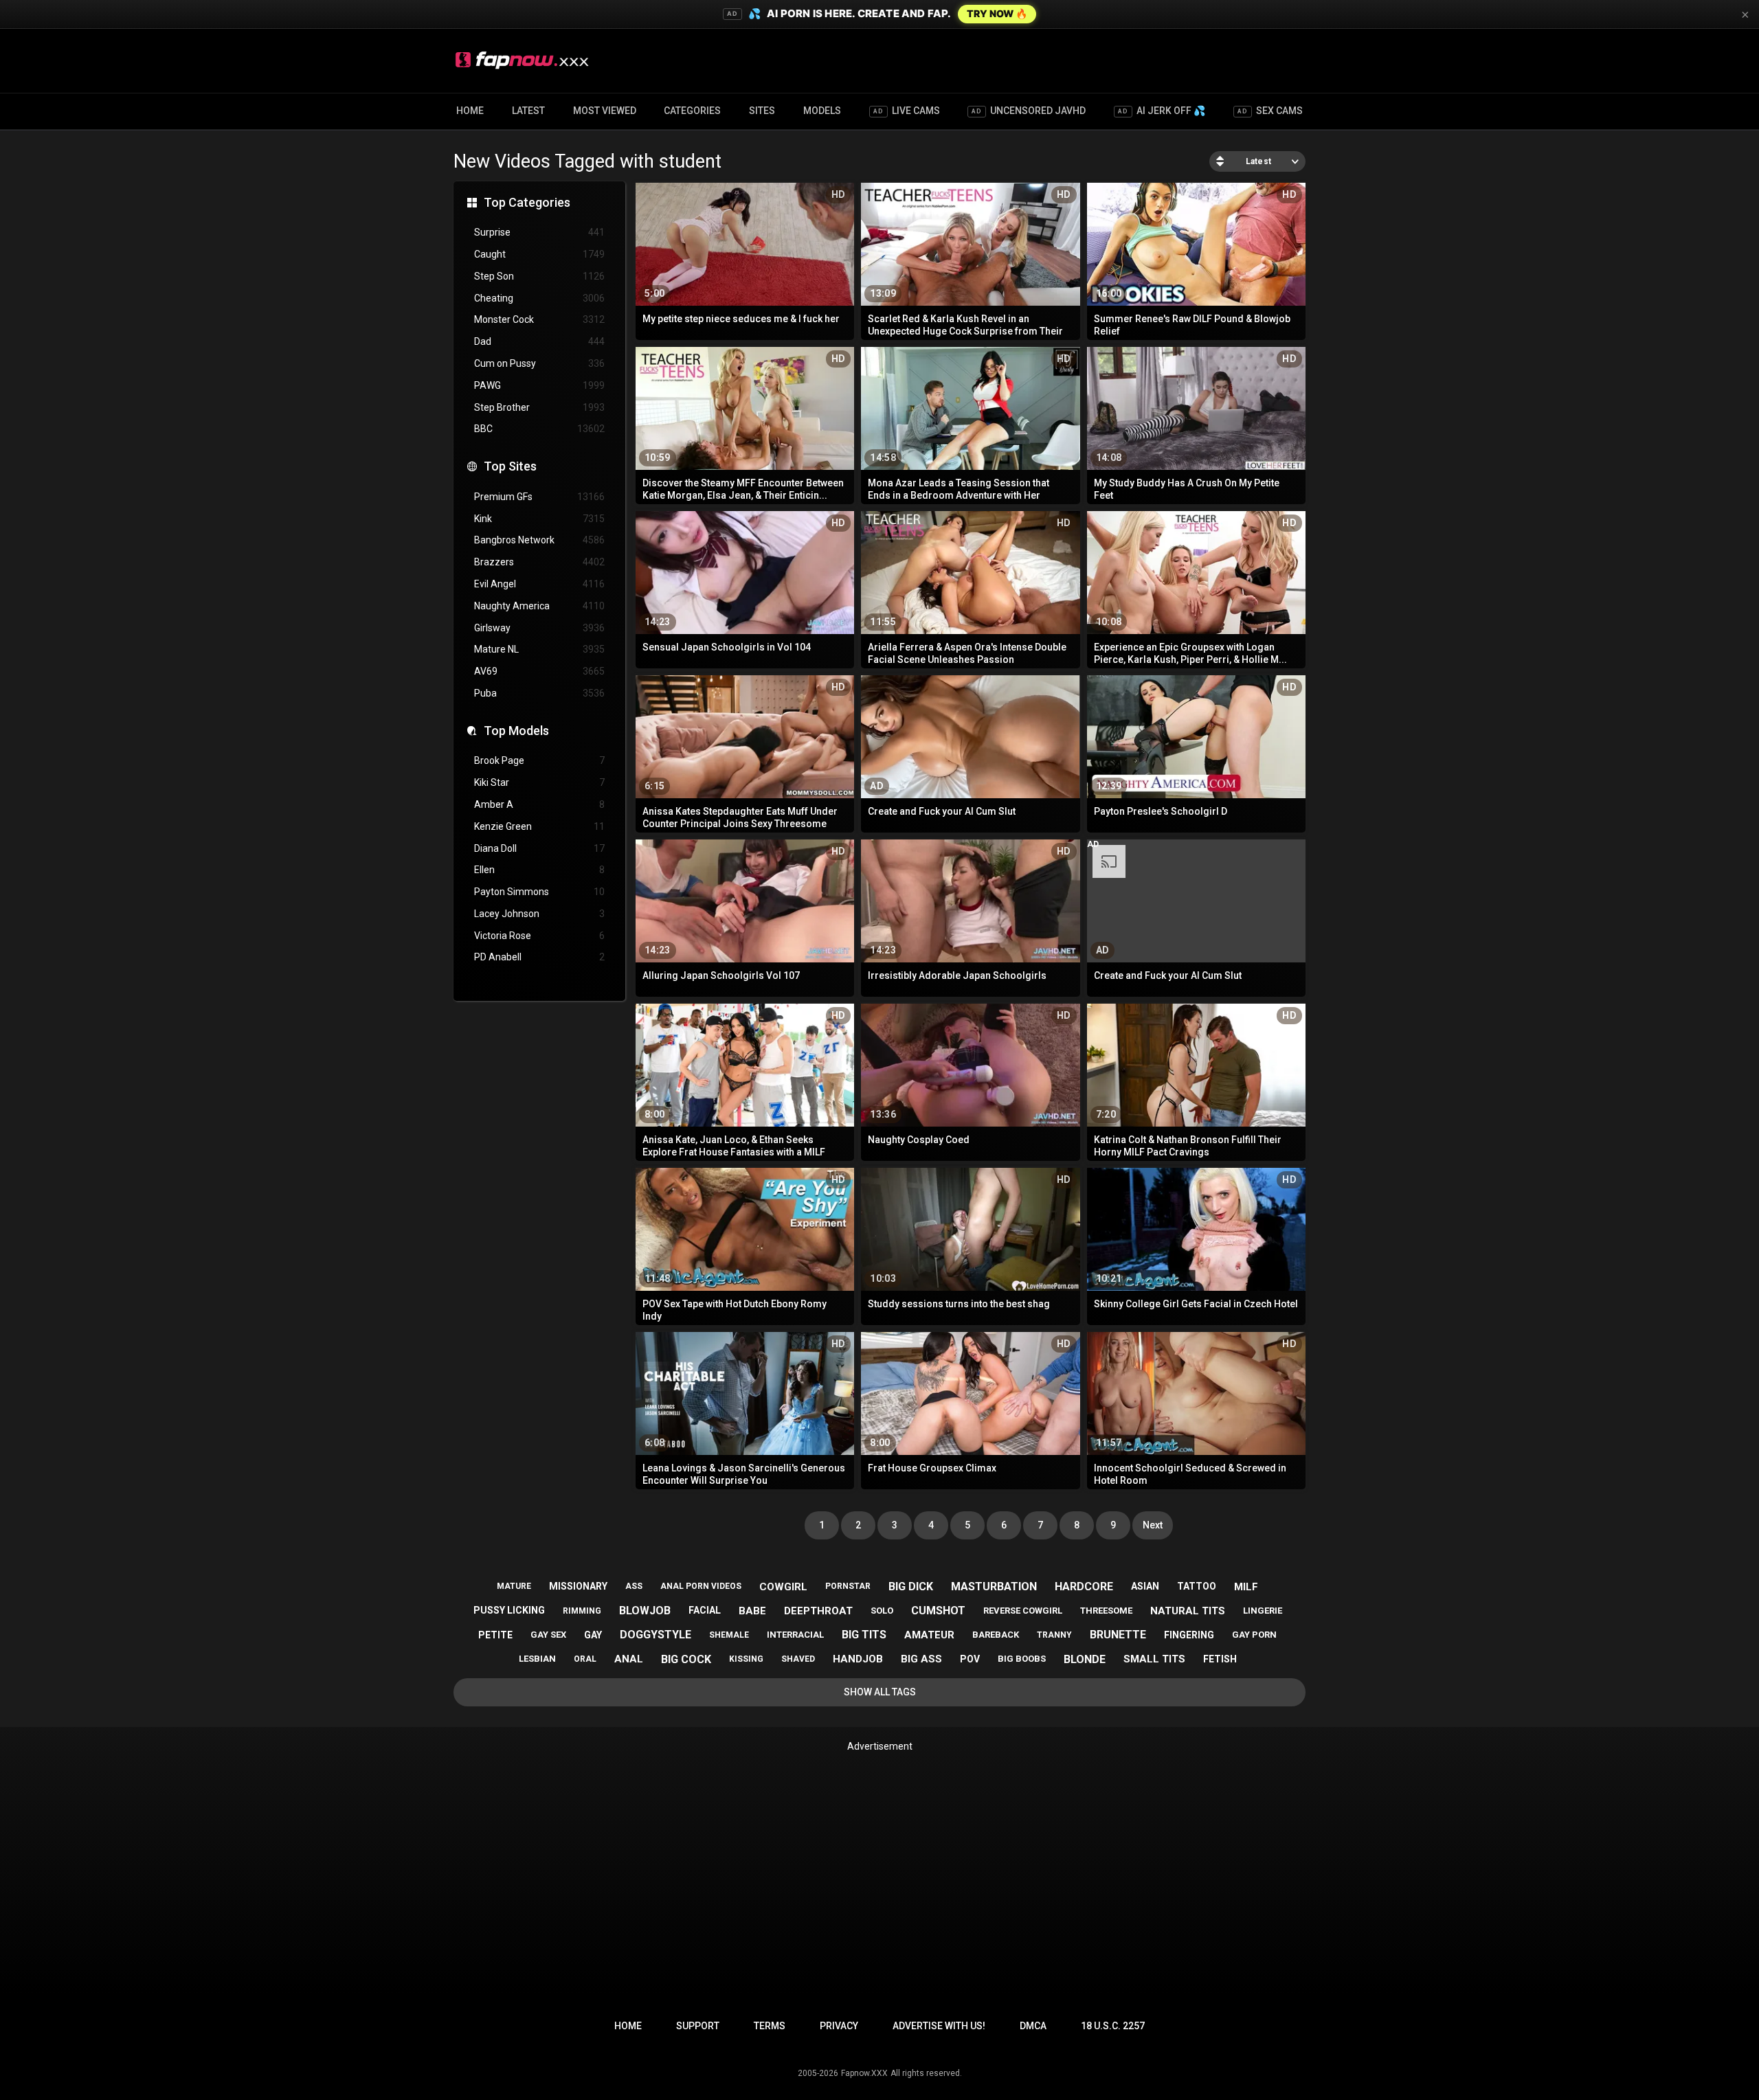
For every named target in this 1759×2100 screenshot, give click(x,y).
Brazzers (539, 562)
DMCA (1033, 2026)
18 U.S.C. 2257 (1113, 2026)
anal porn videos (701, 1586)
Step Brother (539, 407)
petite (495, 1635)
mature (514, 1586)
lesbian (537, 1659)
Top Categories (527, 202)
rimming (582, 1611)
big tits (864, 1635)
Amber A (539, 804)
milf (1246, 1587)
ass (634, 1586)
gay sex (548, 1635)
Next (1153, 1525)
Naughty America (539, 606)
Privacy (839, 2026)
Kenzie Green (539, 826)
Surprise (539, 232)
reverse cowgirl (1023, 1611)
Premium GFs (539, 497)
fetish (1220, 1659)
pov (970, 1659)
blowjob (645, 1611)
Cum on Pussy (539, 363)
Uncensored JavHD (1029, 111)
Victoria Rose (539, 936)
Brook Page (539, 760)
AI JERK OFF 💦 (1162, 111)
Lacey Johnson (539, 914)
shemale (729, 1635)
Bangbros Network (539, 540)
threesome (1106, 1611)
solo (882, 1611)
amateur (929, 1635)
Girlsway (539, 628)
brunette (1118, 1635)
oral (585, 1659)
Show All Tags (880, 1692)
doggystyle (656, 1635)
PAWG (539, 385)
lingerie (1263, 1611)
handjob (858, 1659)
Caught (539, 254)
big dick (911, 1587)
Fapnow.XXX (864, 2073)
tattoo (1197, 1586)
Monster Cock (539, 319)
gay (593, 1635)
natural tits (1188, 1611)
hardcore (1084, 1587)
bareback (996, 1635)
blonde (1085, 1659)
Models (822, 111)
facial (705, 1610)
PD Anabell (539, 957)
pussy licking (509, 1610)
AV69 (539, 671)
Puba (539, 693)
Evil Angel (539, 584)
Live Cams (907, 111)
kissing (746, 1659)
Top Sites (510, 466)
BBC (539, 429)
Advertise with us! (939, 2026)
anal (629, 1659)
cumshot (938, 1611)
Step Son (539, 276)
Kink (539, 519)
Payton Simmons (539, 892)
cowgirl (783, 1587)
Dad (539, 341)
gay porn (1254, 1635)
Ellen (539, 870)
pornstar (848, 1586)
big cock (686, 1659)
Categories (692, 111)
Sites (762, 111)
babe (752, 1611)
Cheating (539, 298)
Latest (528, 111)
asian (1145, 1586)
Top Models (516, 731)
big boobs (1022, 1659)
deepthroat (818, 1611)
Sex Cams (1270, 111)
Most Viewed (605, 111)
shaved (798, 1659)
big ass (921, 1659)
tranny (1054, 1635)
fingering (1189, 1635)
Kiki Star (539, 782)
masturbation (994, 1587)
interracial (795, 1635)
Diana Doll (539, 848)
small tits (1154, 1659)
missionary (578, 1586)
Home (470, 111)
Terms (770, 2026)
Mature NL (539, 649)
